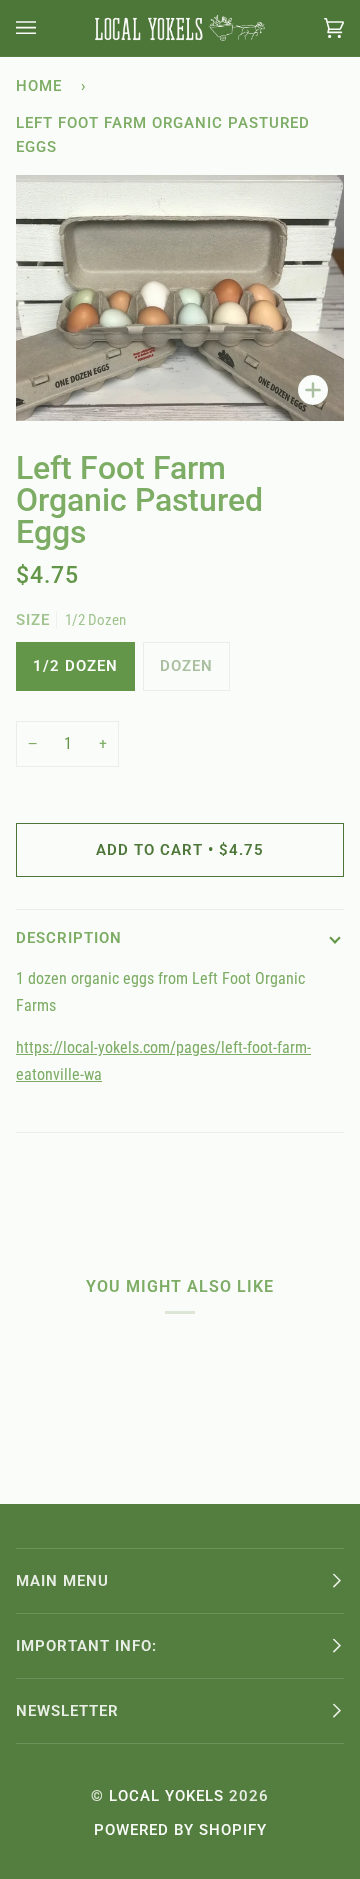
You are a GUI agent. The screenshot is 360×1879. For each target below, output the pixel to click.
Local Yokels (166, 1796)
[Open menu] (46, 28)
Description (69, 938)
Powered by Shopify (180, 1830)
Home (39, 86)
